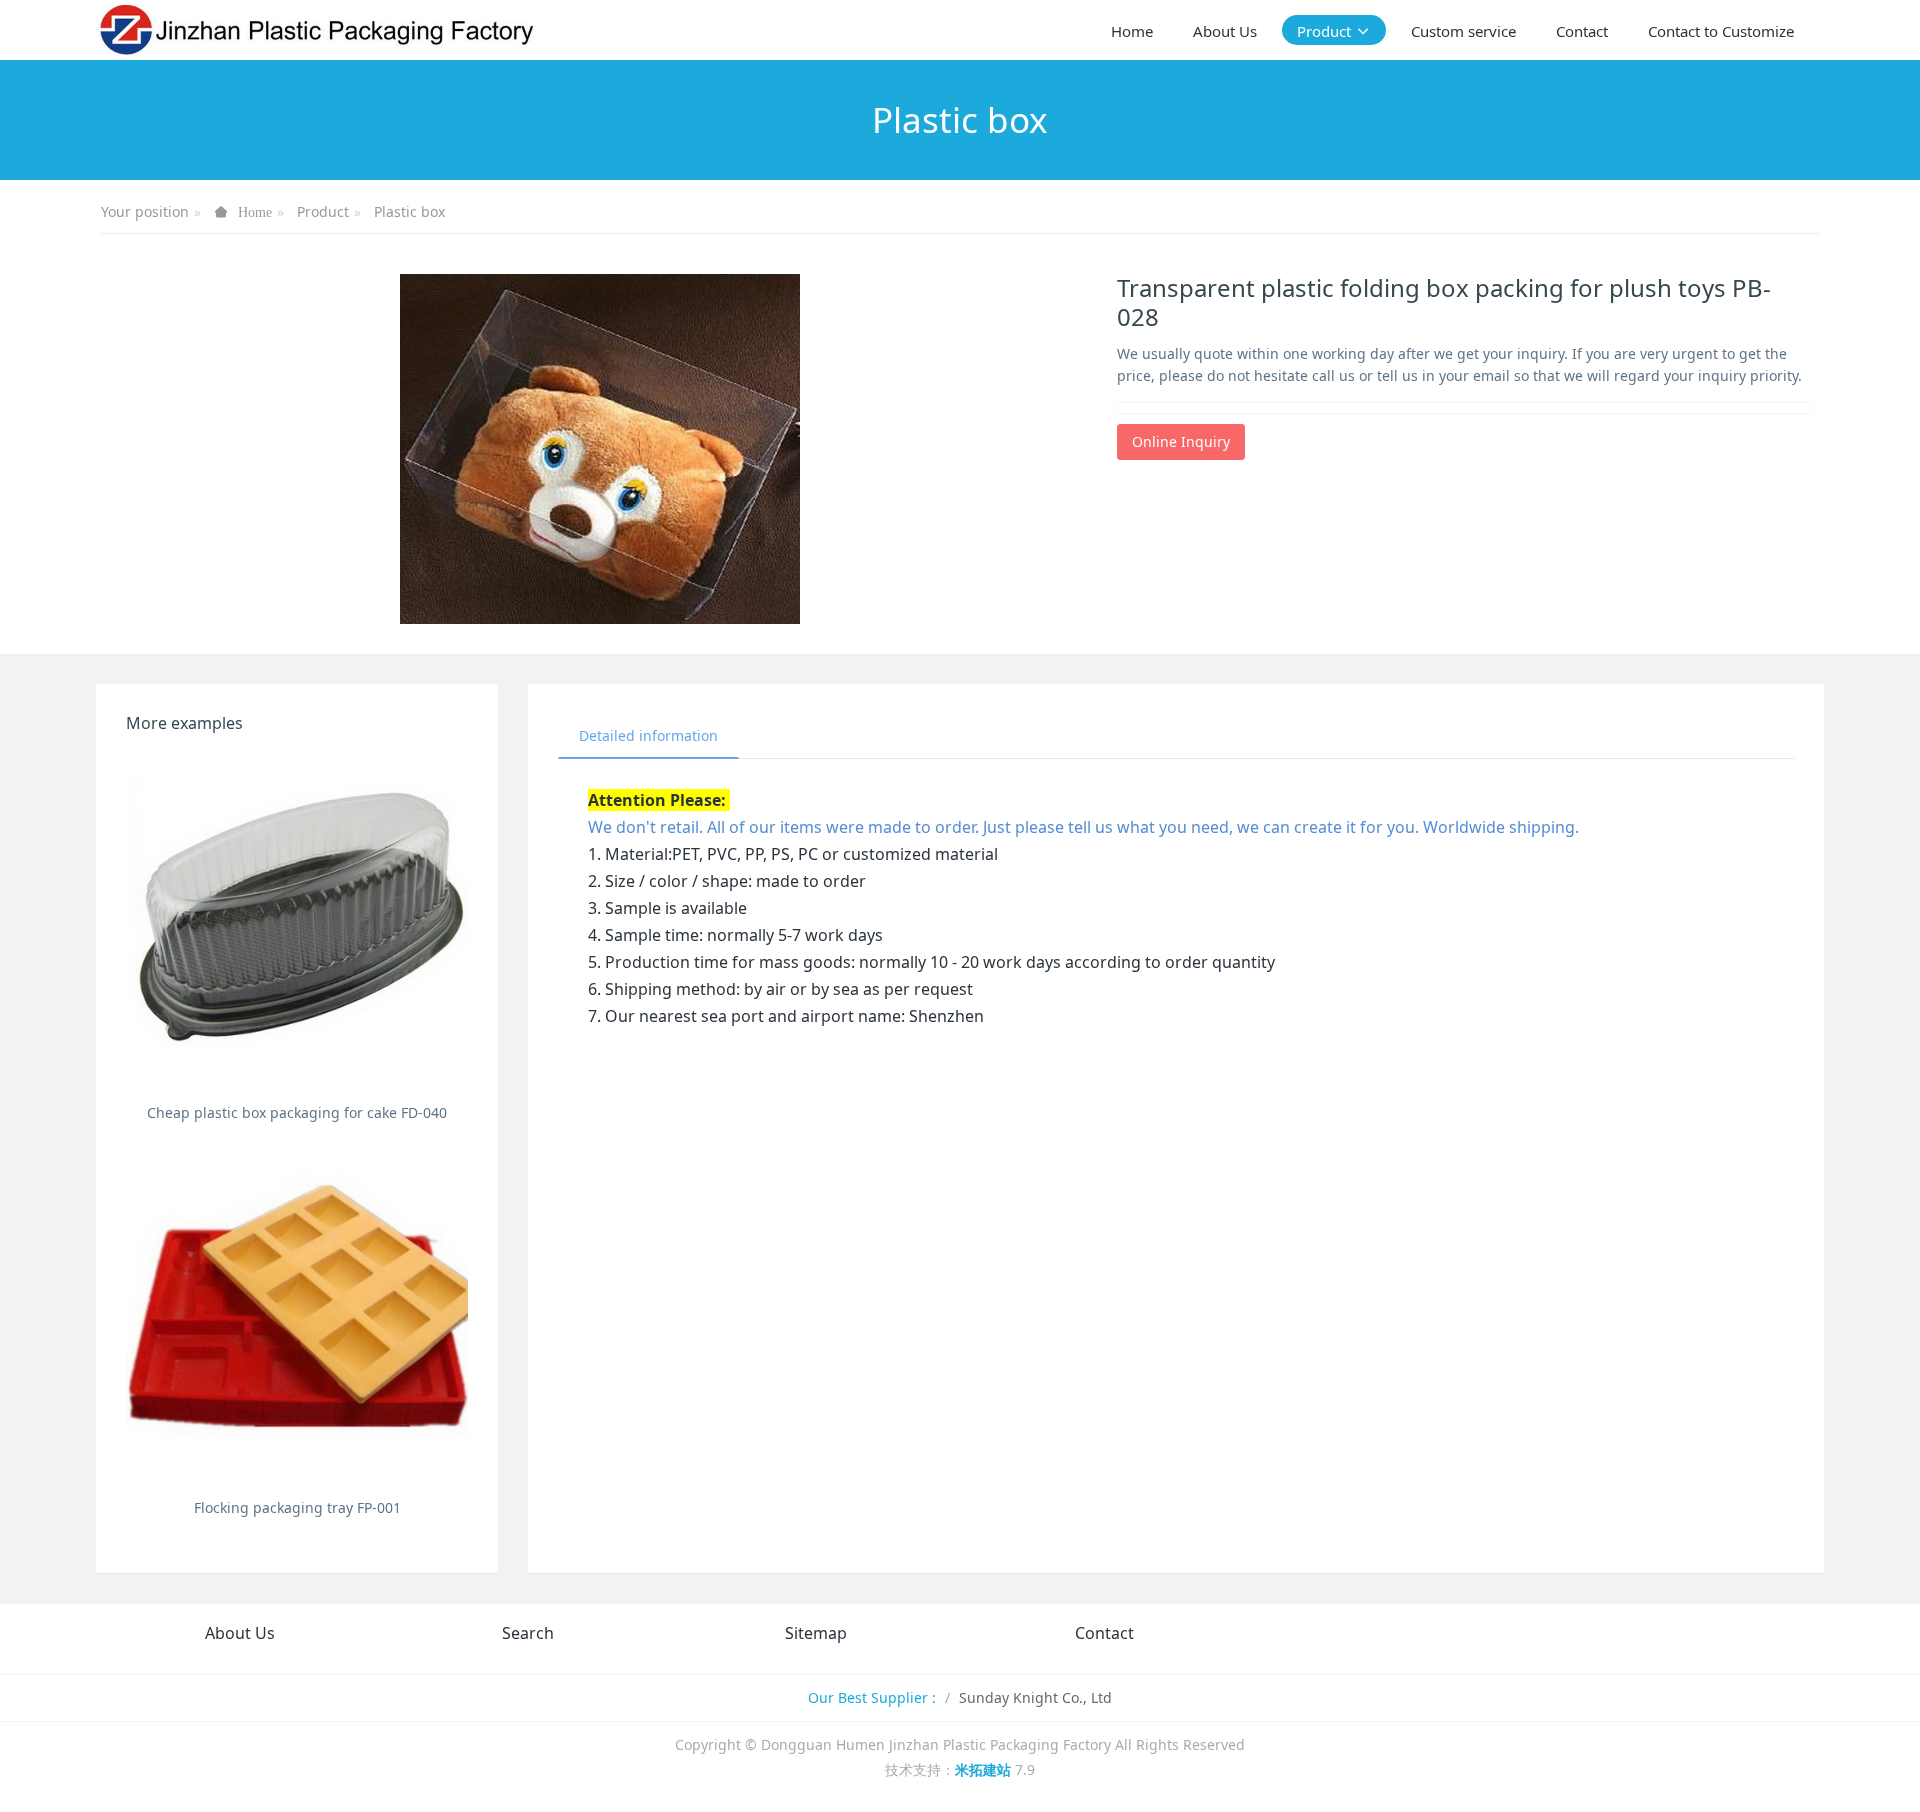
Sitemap (816, 1633)
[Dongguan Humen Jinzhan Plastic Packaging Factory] (317, 30)
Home (1132, 31)
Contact (1104, 1633)
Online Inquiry (1181, 441)
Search (528, 1633)
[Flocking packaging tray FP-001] (297, 1319)
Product (323, 211)
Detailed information (648, 735)
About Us (240, 1633)
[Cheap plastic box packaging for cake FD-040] (297, 924)
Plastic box (409, 211)
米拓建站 (985, 1769)
